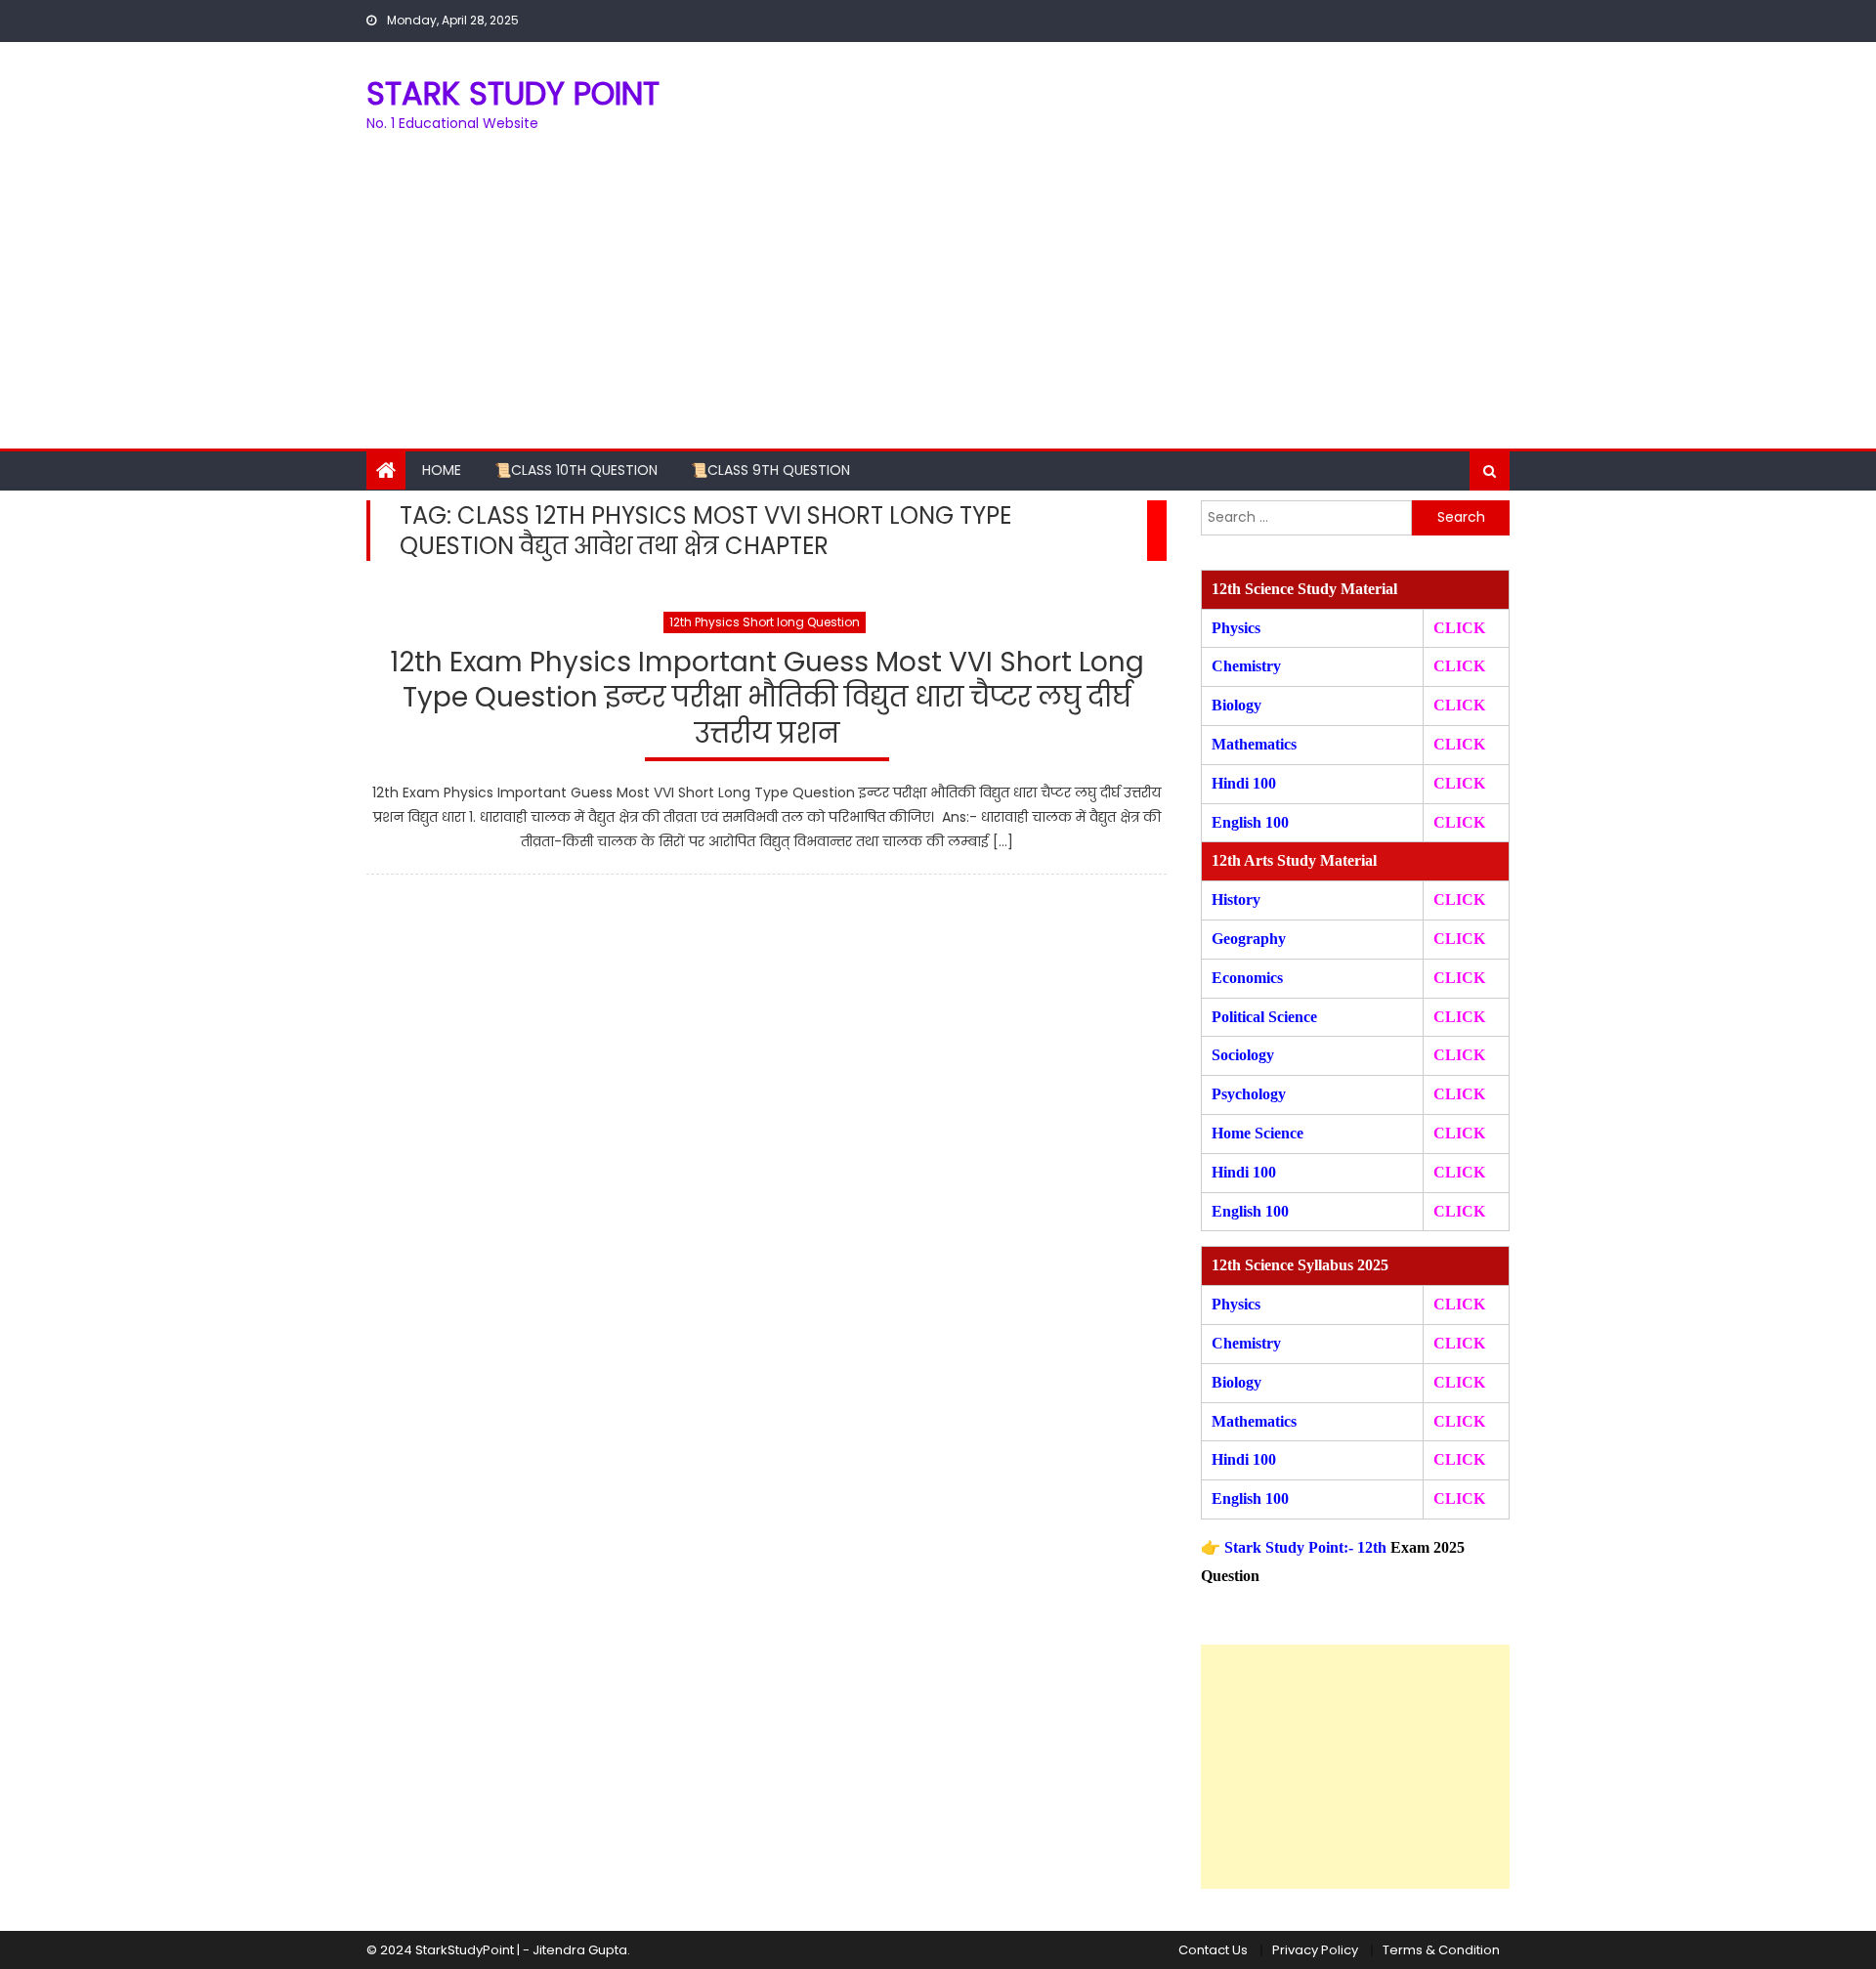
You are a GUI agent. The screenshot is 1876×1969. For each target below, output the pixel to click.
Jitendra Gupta (580, 1950)
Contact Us (1213, 1950)
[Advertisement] (938, 302)
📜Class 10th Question (576, 470)
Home (442, 470)
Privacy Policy (1315, 1950)
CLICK (1459, 744)
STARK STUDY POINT (513, 93)
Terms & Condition (1441, 1950)
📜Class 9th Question (770, 470)
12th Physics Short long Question (765, 622)
